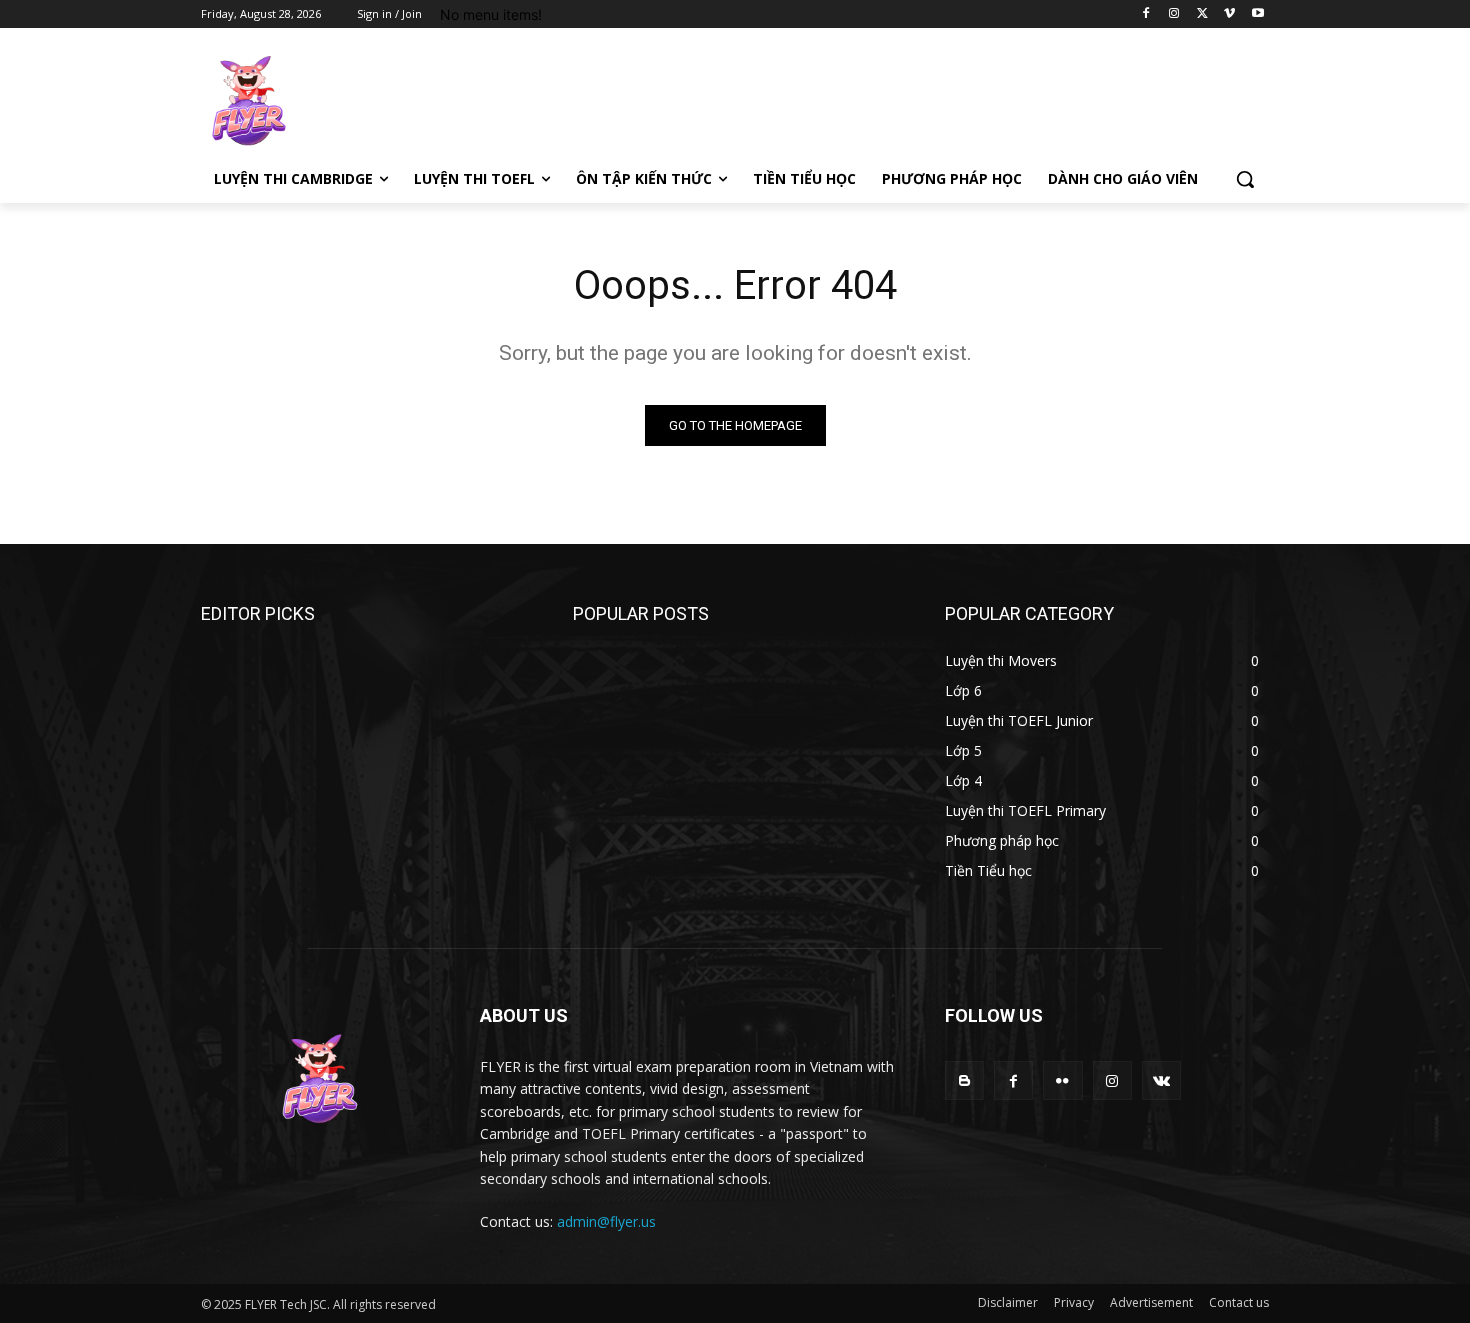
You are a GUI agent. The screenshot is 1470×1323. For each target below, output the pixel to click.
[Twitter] (1202, 14)
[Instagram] (1174, 14)
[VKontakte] (1161, 1080)
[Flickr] (1062, 1080)
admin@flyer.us (606, 1221)
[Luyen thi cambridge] (361, 101)
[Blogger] (964, 1080)
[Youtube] (1257, 14)
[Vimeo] (1229, 14)
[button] (1245, 179)
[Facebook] (1146, 14)
